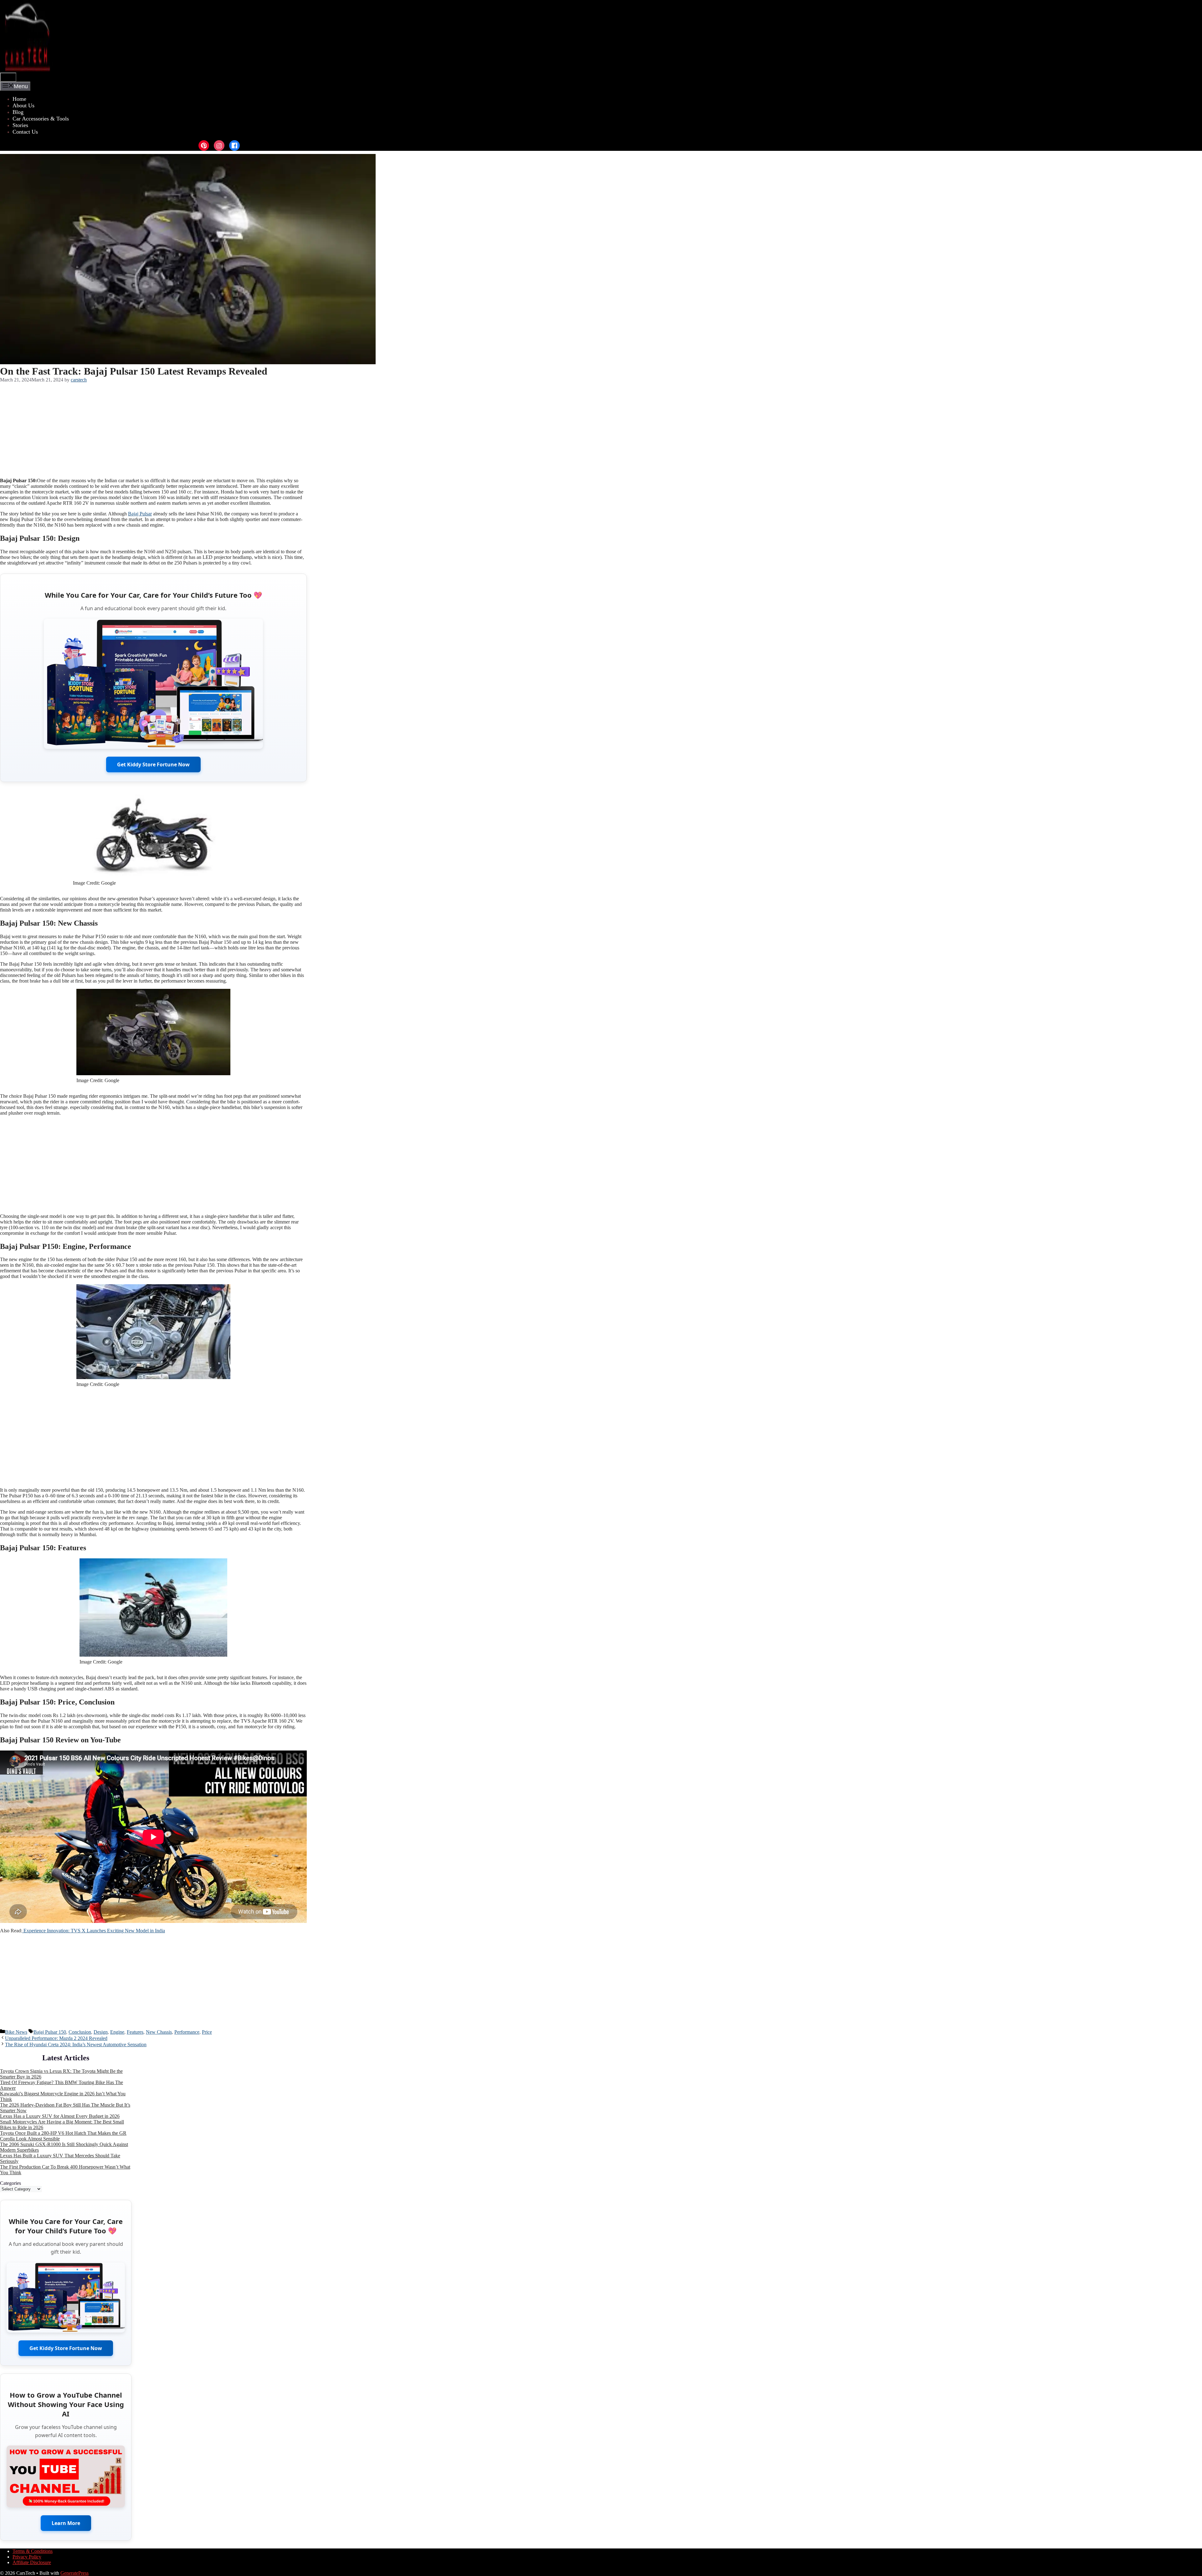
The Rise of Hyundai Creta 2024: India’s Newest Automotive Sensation (76, 2044)
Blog (18, 112)
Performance (187, 2032)
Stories (20, 125)
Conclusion (80, 2032)
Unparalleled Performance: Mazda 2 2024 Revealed (56, 2038)
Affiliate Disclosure (32, 2562)
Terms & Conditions (33, 2551)
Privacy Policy (27, 2557)
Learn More (66, 2523)
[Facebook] (234, 146)
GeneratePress (74, 2573)
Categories (10, 2183)
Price (207, 2032)
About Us (23, 105)
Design (101, 2032)
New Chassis (159, 2032)
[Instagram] (219, 146)
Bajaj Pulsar (140, 514)
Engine (117, 2032)
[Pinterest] (204, 146)
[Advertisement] (153, 429)
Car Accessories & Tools (41, 119)
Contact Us (25, 132)
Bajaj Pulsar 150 (50, 2032)
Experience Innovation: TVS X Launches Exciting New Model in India (94, 1931)
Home (19, 99)
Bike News (16, 2032)
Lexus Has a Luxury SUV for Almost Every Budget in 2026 (60, 2116)
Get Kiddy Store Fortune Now (153, 764)
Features (135, 2032)
